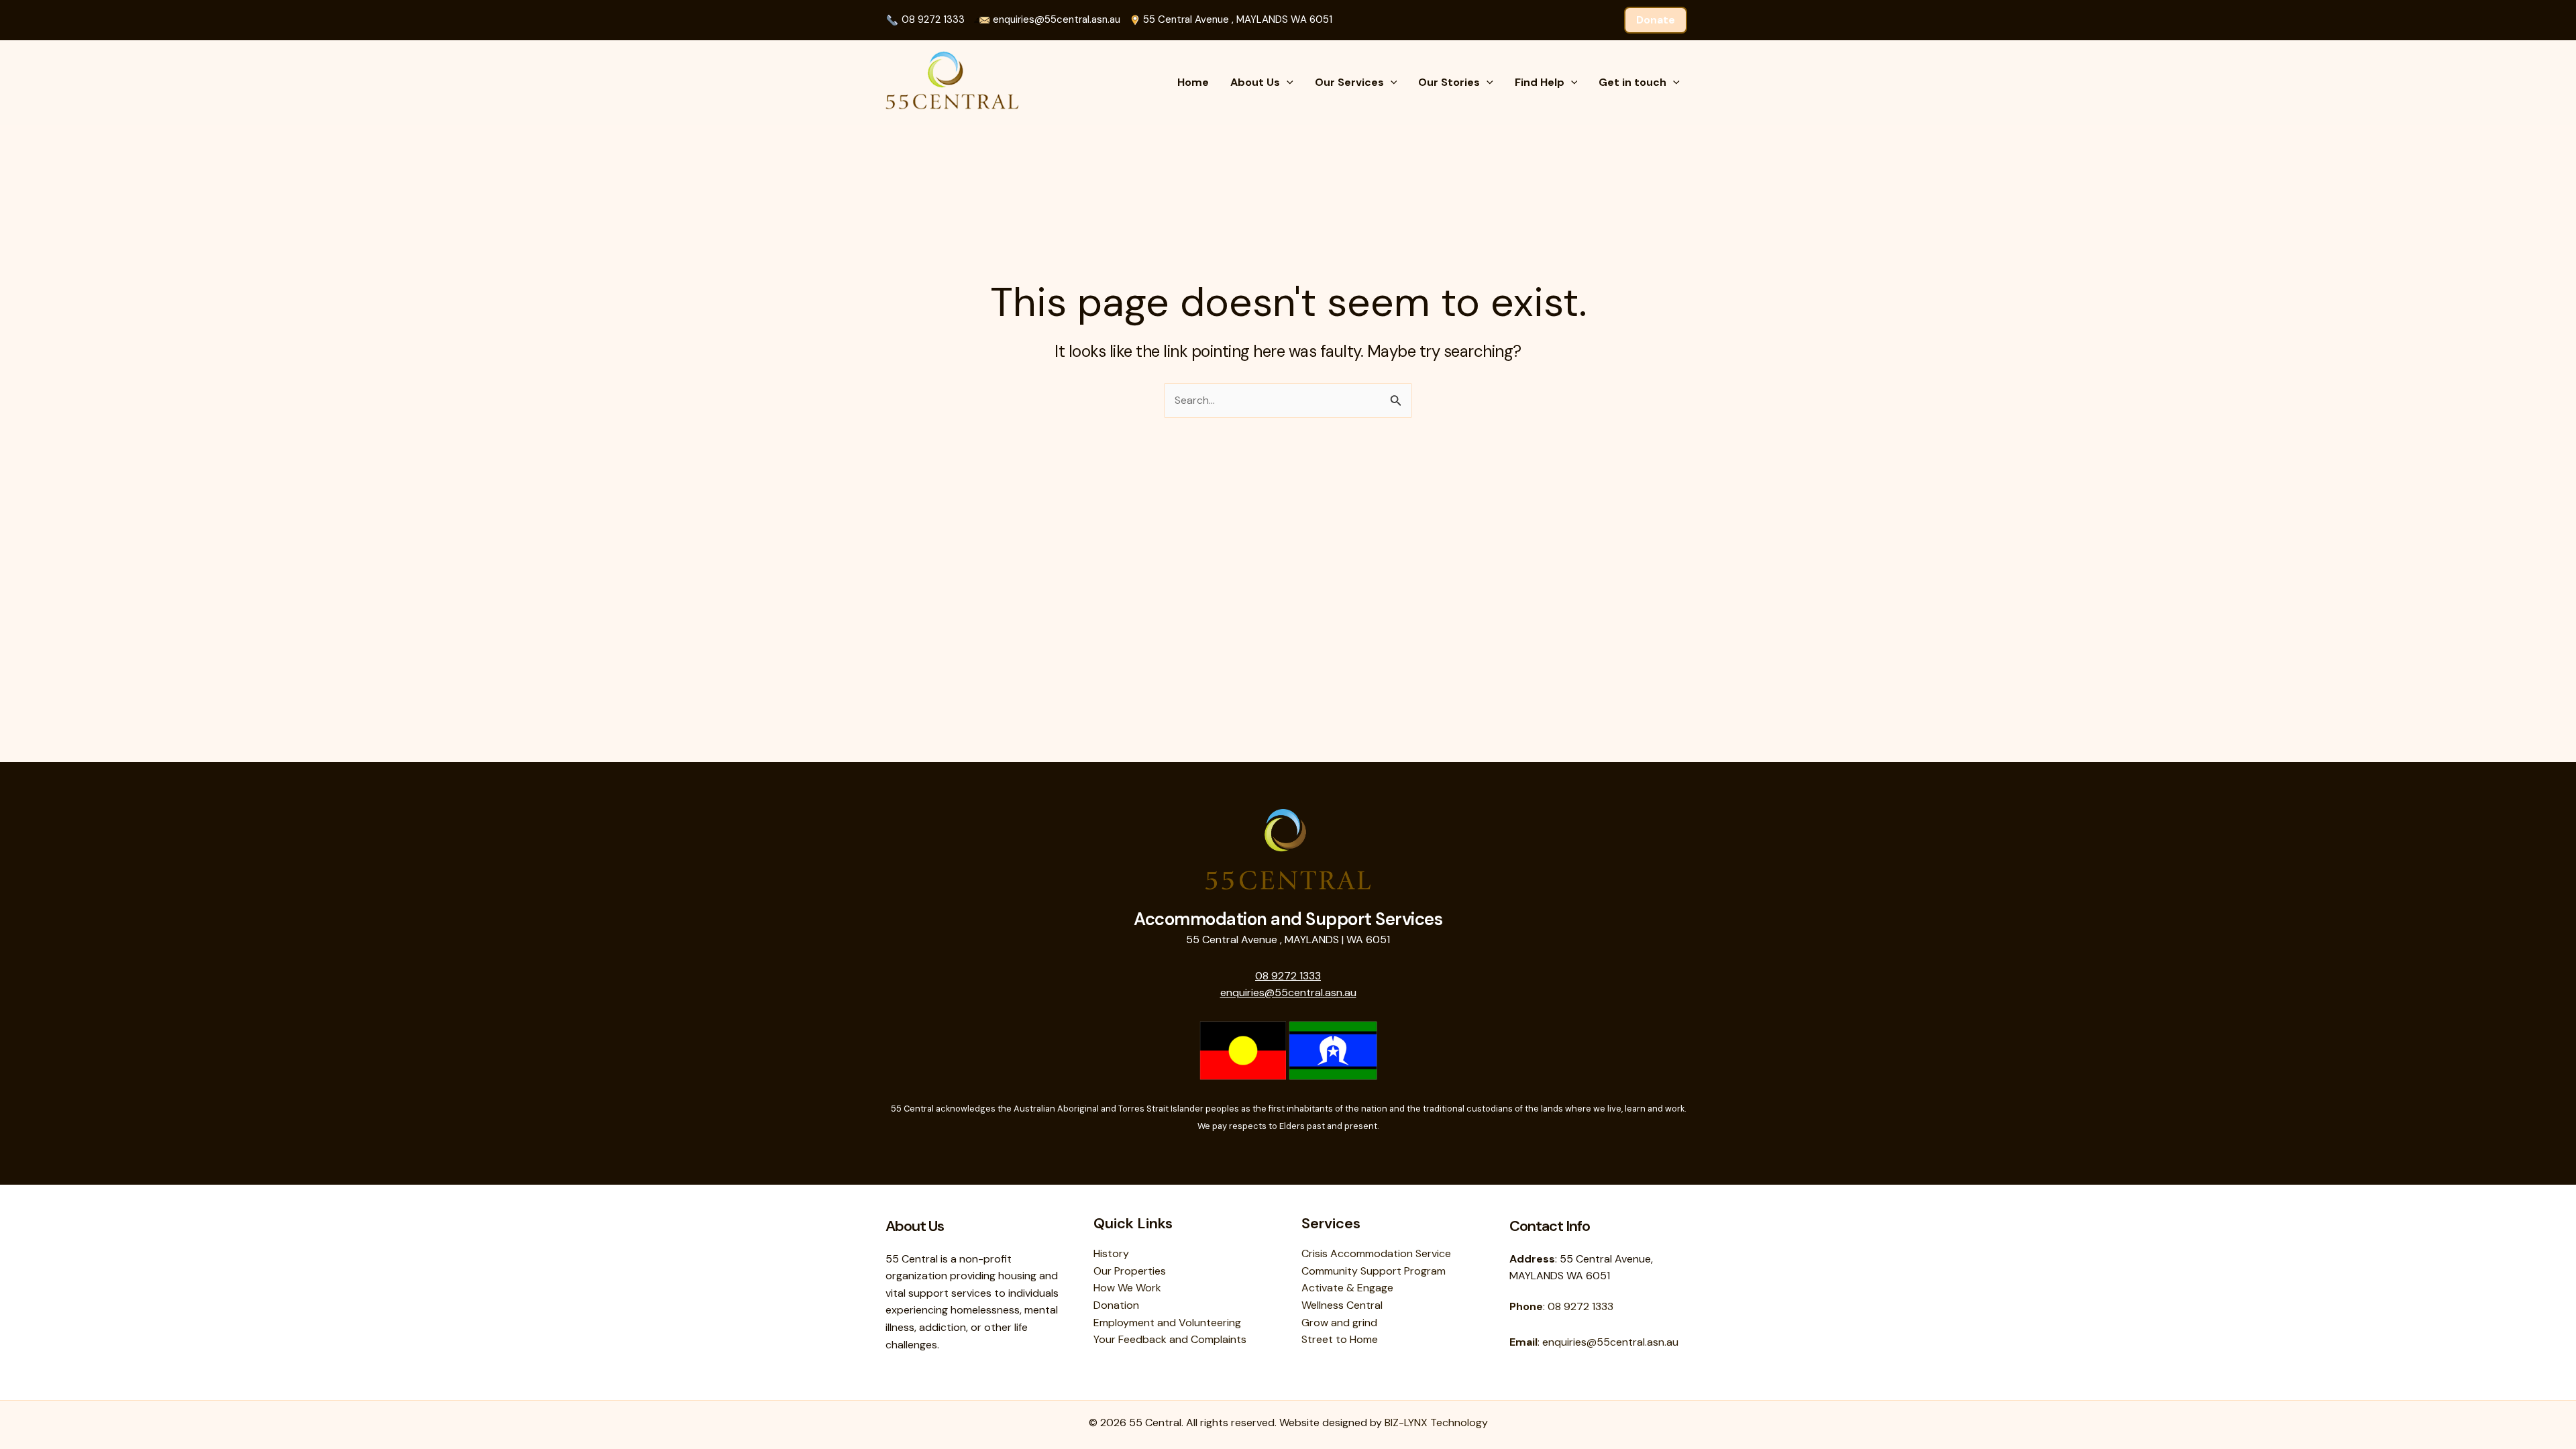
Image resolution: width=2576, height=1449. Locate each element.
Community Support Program (1374, 1271)
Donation (1116, 1305)
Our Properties (1130, 1271)
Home (1193, 82)
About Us (1255, 82)
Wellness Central (1342, 1305)
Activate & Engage (1347, 1288)
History (1111, 1253)
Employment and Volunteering (1167, 1323)
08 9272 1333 (933, 19)
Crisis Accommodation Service (1376, 1253)
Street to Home (1340, 1339)
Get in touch (1632, 82)
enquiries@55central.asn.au (1055, 19)
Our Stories (1449, 82)
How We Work (1127, 1288)
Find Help (1540, 82)
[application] (1287, 83)
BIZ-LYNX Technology (1436, 1423)
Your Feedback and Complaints (1170, 1339)
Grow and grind (1339, 1323)
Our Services (1349, 82)
